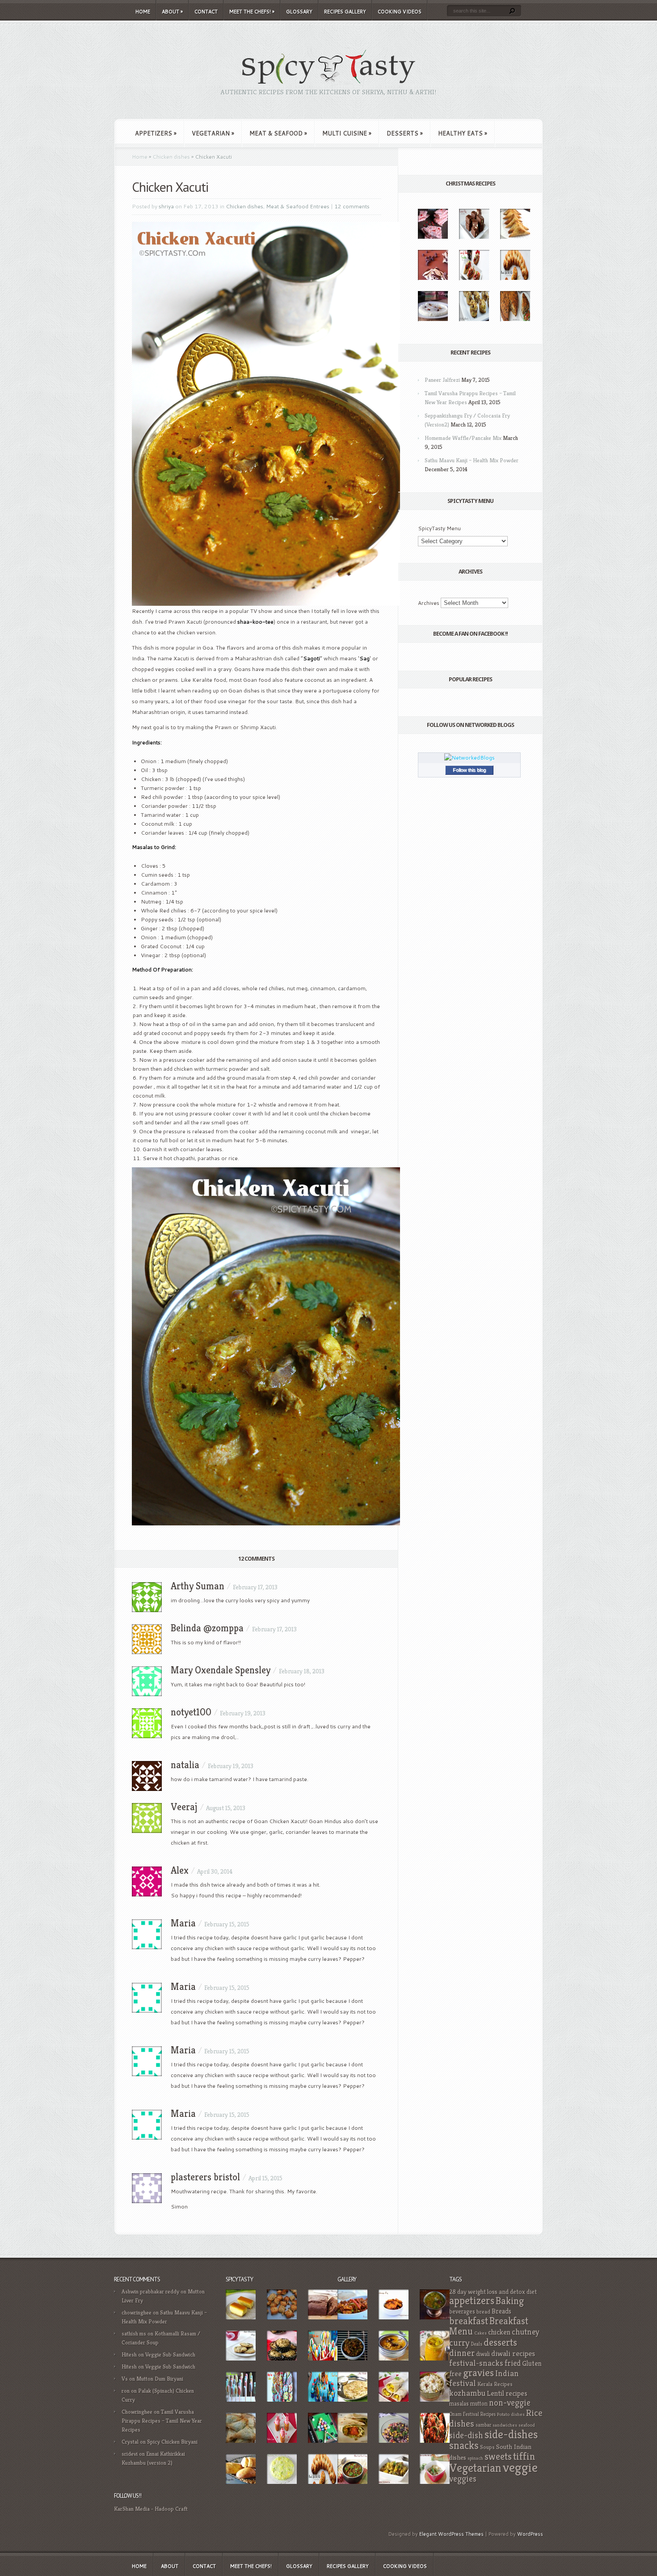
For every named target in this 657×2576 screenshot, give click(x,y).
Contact (206, 12)
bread (483, 2312)
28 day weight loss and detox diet (493, 2292)
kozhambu (467, 2393)
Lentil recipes (507, 2393)
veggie (520, 2467)
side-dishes (511, 2434)
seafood (527, 2425)
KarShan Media (132, 2509)
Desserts (405, 133)
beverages (462, 2312)
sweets (498, 2456)
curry (459, 2343)
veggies (463, 2479)
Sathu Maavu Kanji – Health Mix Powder (472, 460)
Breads (501, 2311)
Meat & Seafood (278, 133)
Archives (429, 603)
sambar (483, 2425)
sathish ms (134, 2333)
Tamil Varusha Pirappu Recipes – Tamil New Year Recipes (162, 2421)
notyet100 (191, 1712)
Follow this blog (469, 770)
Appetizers (156, 133)
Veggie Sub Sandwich (170, 2354)
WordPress (530, 2534)
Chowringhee (137, 2412)
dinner (462, 2353)
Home (143, 12)
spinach (475, 2458)
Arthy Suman (198, 1586)
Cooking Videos (400, 12)
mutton (479, 2404)
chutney (526, 2332)
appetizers (472, 2301)
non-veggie (510, 2403)
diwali (483, 2354)
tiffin (524, 2456)
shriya (166, 206)
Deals (477, 2344)
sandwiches (505, 2425)
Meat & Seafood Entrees (298, 206)
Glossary (299, 12)
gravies (478, 2373)
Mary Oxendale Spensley (221, 1670)
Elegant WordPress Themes (451, 2534)
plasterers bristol (205, 2177)
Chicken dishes (171, 157)
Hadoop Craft (171, 2509)
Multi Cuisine (347, 133)
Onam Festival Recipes (472, 2414)
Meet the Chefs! (252, 12)
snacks (464, 2445)
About (172, 12)
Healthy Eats (463, 133)
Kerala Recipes (495, 2384)
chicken (499, 2332)
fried (513, 2363)
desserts (500, 2342)
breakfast (469, 2321)
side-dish (466, 2435)
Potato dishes (511, 2414)
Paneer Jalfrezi (442, 380)
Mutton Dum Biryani (160, 2379)
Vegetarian (213, 133)
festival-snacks (476, 2363)
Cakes (480, 2333)
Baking (510, 2301)
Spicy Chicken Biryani (172, 2442)
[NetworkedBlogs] (470, 758)
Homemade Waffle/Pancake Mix (463, 438)
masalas (459, 2404)
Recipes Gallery (345, 12)
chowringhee (137, 2312)
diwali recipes (513, 2353)
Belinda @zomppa (207, 1628)
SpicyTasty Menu (439, 528)
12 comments (352, 206)
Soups (487, 2447)
